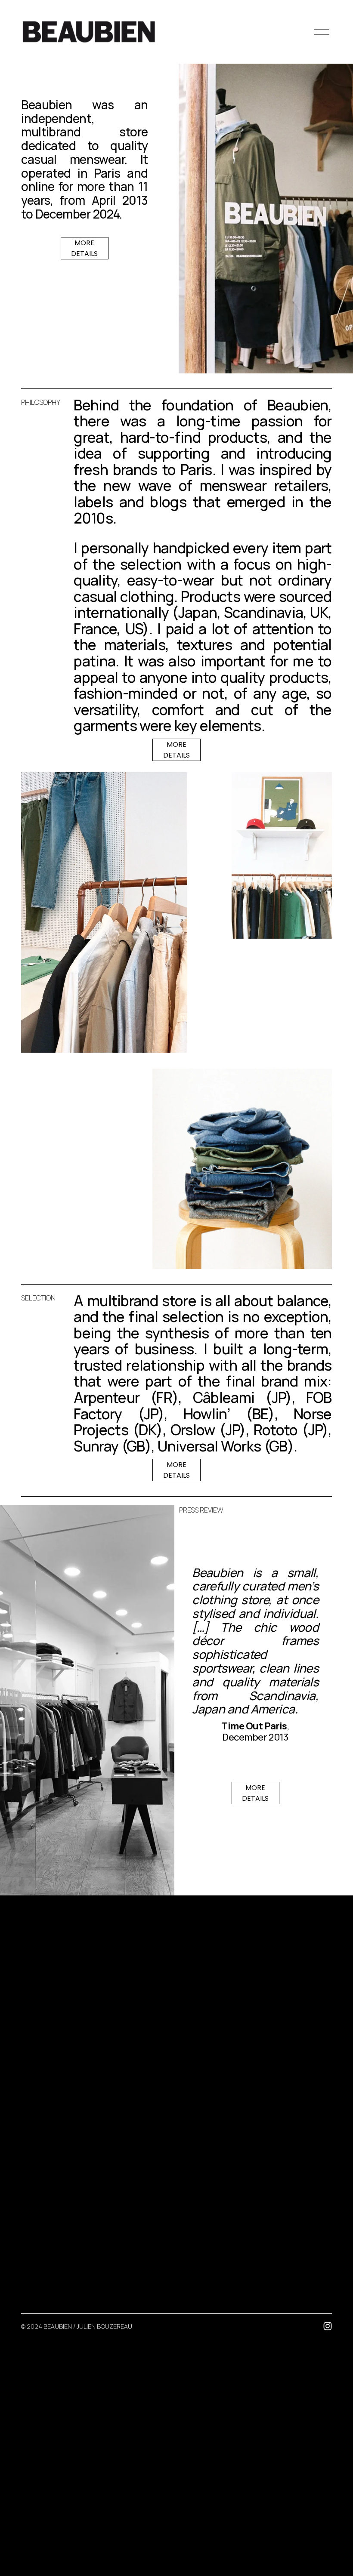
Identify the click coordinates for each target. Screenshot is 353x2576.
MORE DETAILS (84, 248)
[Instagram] (328, 2326)
